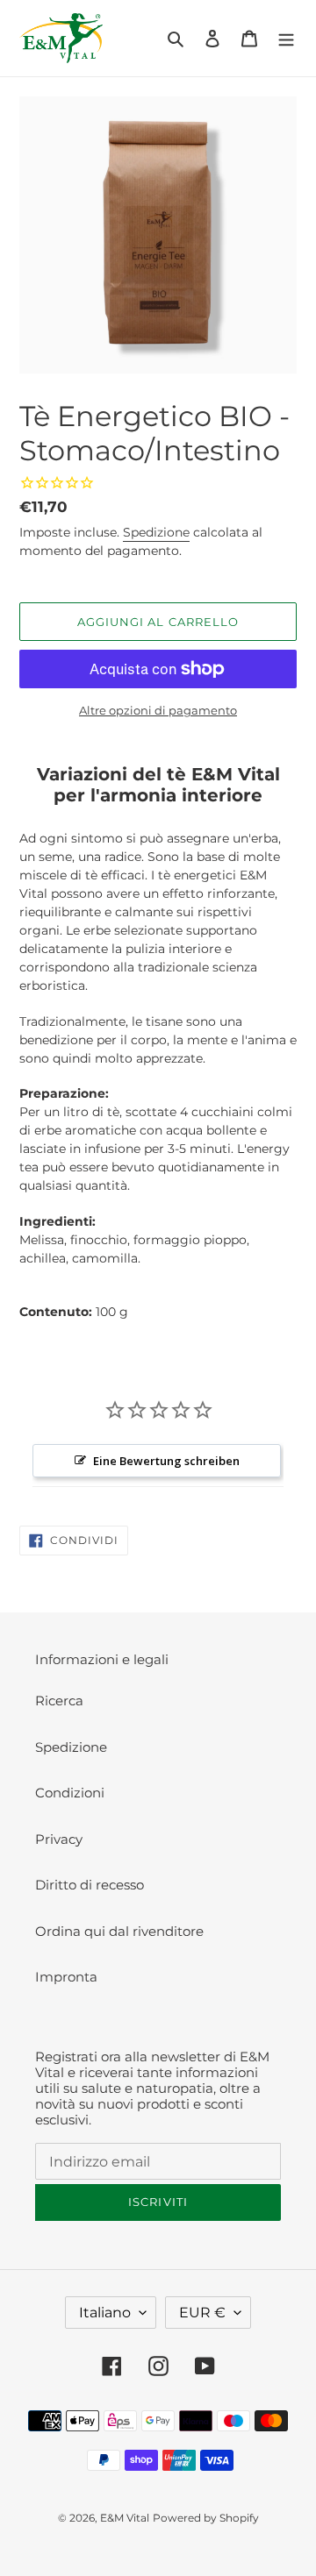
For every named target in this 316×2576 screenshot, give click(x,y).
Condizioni (70, 1793)
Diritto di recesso (90, 1885)
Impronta (66, 1977)
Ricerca (59, 1701)
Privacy (59, 1839)
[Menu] (286, 38)
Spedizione (156, 532)
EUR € (202, 2313)
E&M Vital (125, 2518)
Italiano (105, 2313)
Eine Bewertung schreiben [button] (166, 1461)
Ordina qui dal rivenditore (119, 1931)
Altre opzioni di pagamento (158, 710)
